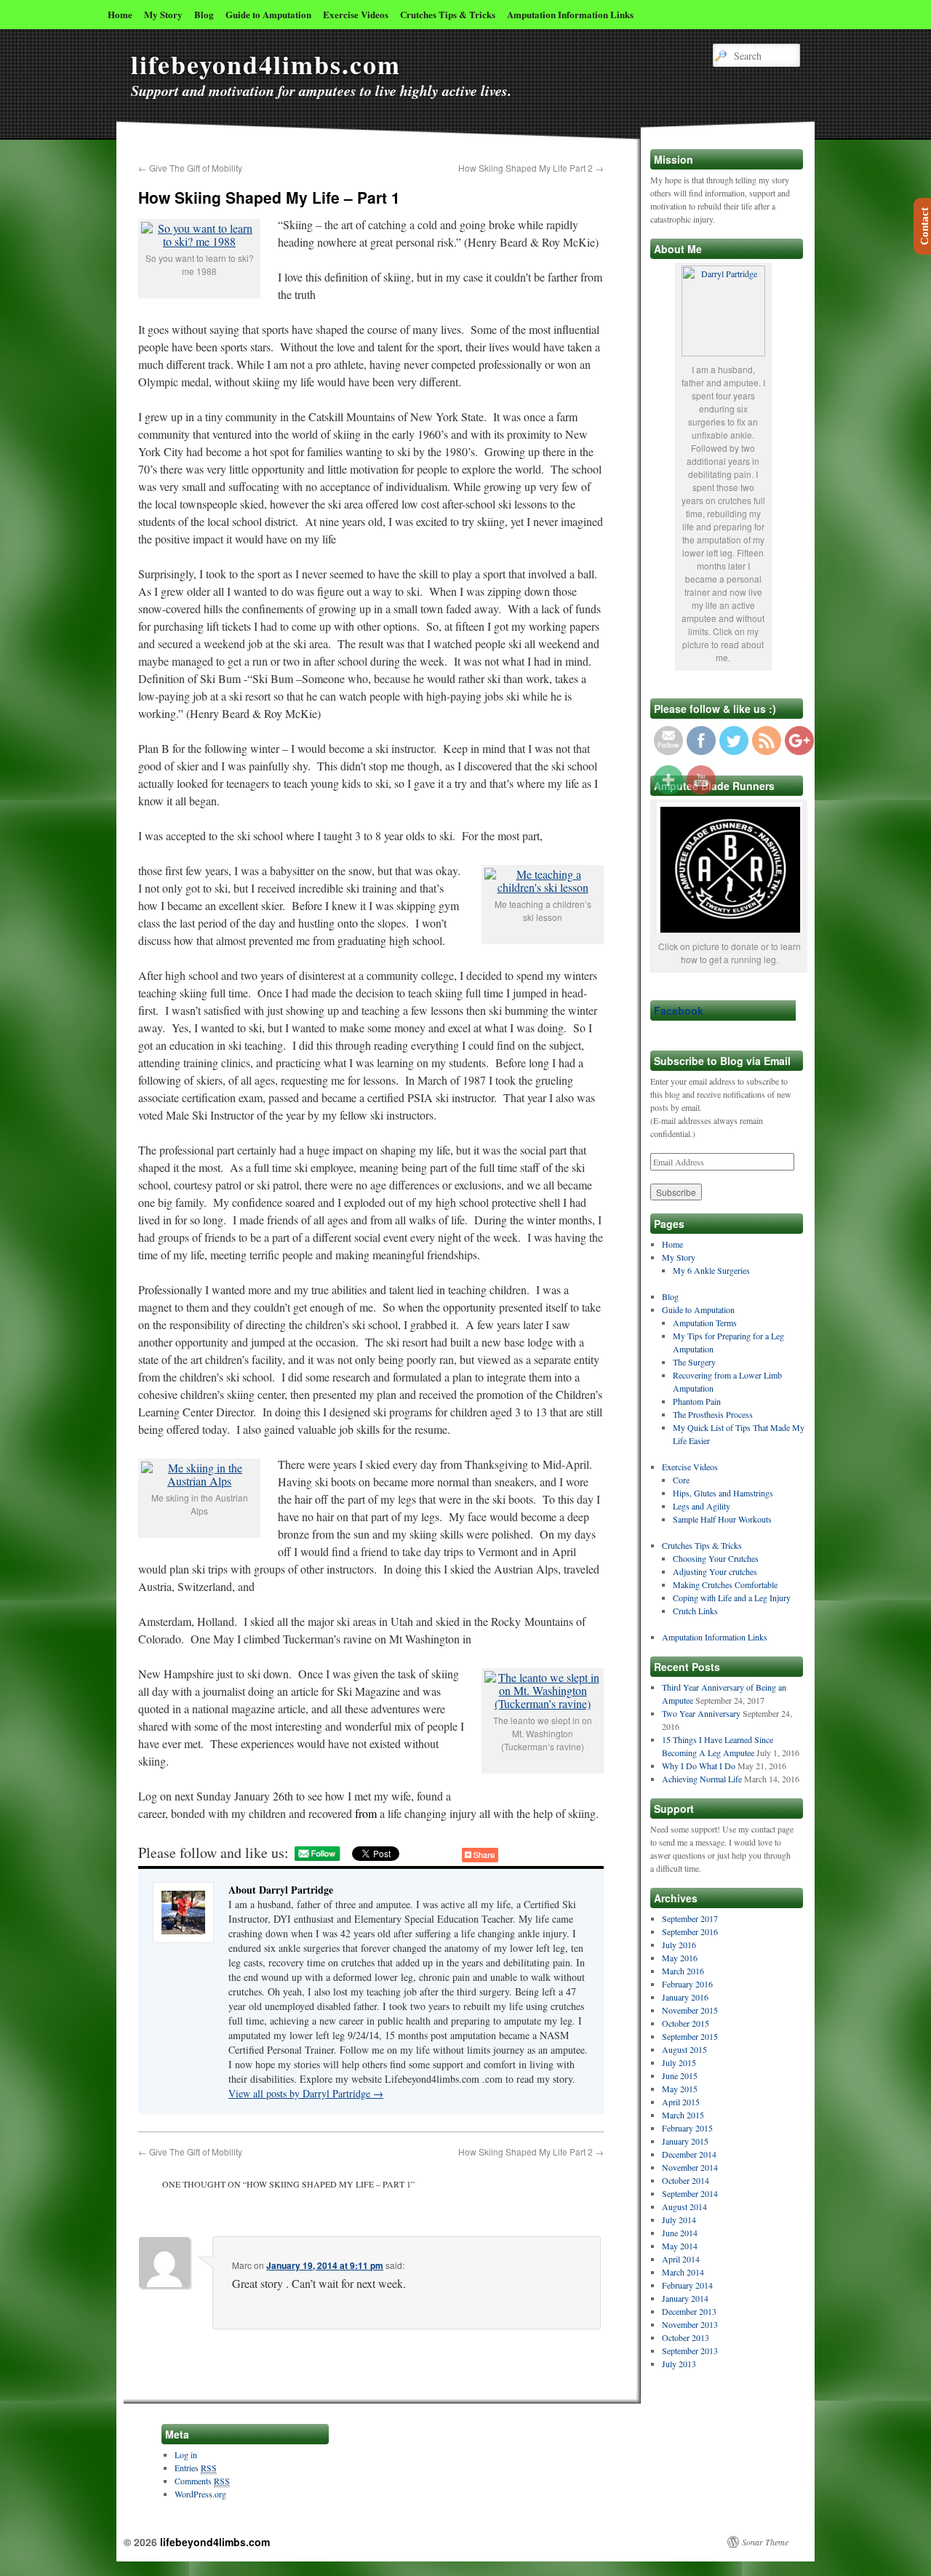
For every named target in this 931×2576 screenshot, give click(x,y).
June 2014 (680, 2233)
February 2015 (687, 2128)
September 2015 (690, 2036)
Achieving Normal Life (702, 1779)
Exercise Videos (356, 14)
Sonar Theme (765, 2542)
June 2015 (680, 2075)
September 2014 (690, 2193)
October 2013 (686, 2337)
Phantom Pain (697, 1401)
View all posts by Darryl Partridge (306, 2093)
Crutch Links (695, 1611)
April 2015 (681, 2102)
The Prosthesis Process (713, 1414)
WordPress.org (200, 2494)
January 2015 (685, 2141)
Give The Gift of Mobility (190, 168)
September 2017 (690, 1918)
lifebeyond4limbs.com (266, 64)
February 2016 (687, 1984)
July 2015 (679, 2062)
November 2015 (690, 2010)
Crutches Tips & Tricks (448, 14)
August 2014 (684, 2206)
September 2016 (690, 1931)
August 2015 (684, 2049)
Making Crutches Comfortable (725, 1584)
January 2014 (685, 2298)
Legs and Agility (702, 1506)
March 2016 (683, 1971)
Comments (202, 2481)
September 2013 (690, 2350)
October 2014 (686, 2180)
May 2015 (680, 2089)
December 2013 (689, 2311)
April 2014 (681, 2259)
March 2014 (683, 2272)
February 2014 (687, 2285)
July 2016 (679, 1945)
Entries (196, 2468)
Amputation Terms (705, 1323)
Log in (186, 2455)
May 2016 (680, 1958)
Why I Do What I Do (699, 1766)
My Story (163, 14)
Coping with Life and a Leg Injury (732, 1598)
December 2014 (689, 2154)
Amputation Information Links (570, 14)
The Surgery (694, 1362)
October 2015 (686, 2023)
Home (120, 14)
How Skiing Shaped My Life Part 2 (531, 168)
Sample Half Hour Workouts (722, 1519)
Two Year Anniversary (701, 1713)
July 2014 (679, 2220)
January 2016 (685, 1997)
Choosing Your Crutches (716, 1558)
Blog (204, 14)
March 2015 (683, 2115)
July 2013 (679, 2364)
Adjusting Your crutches (715, 1571)
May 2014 (680, 2246)
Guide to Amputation (268, 14)
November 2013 (690, 2324)
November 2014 (690, 2167)
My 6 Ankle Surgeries (711, 1270)
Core (681, 1480)
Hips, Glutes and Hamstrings (723, 1493)
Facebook (679, 1010)
